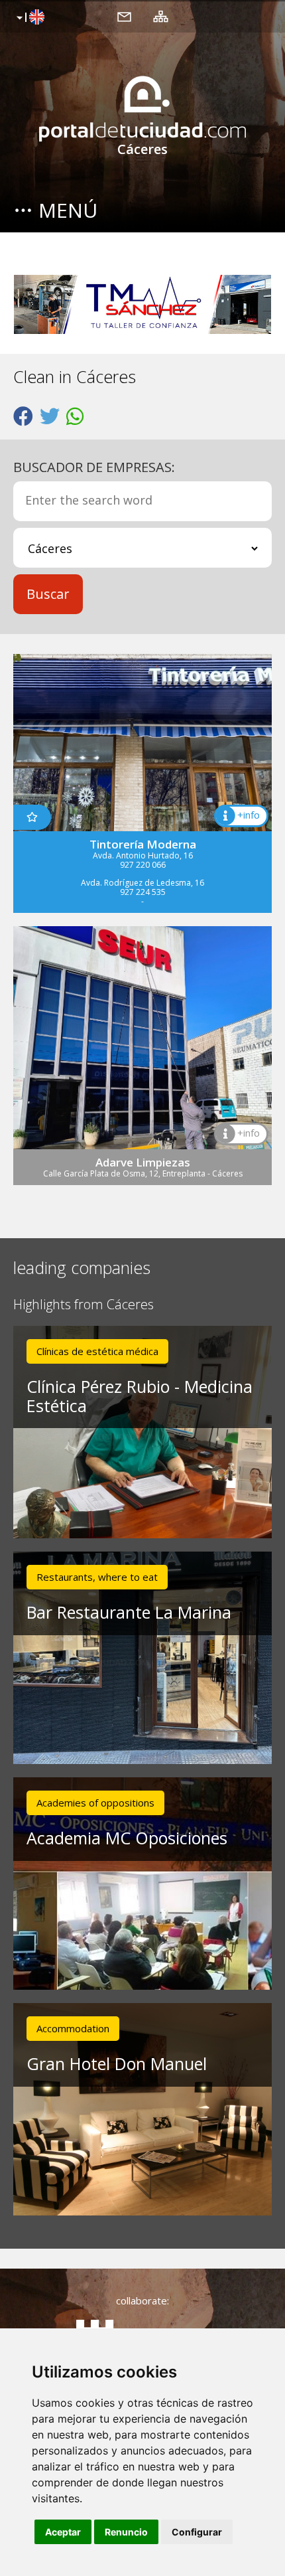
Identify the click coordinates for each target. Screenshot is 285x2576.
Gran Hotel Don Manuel (117, 2063)
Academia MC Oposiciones (127, 1838)
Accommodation (73, 2028)
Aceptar (63, 2532)
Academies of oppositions (95, 1803)
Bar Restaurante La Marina (129, 1612)
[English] (29, 18)
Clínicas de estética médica (97, 1351)
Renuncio (126, 2532)
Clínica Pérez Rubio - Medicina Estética (140, 1396)
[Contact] (124, 16)
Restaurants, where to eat (97, 1577)
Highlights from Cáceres (84, 1305)
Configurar (197, 2532)
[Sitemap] (161, 16)
